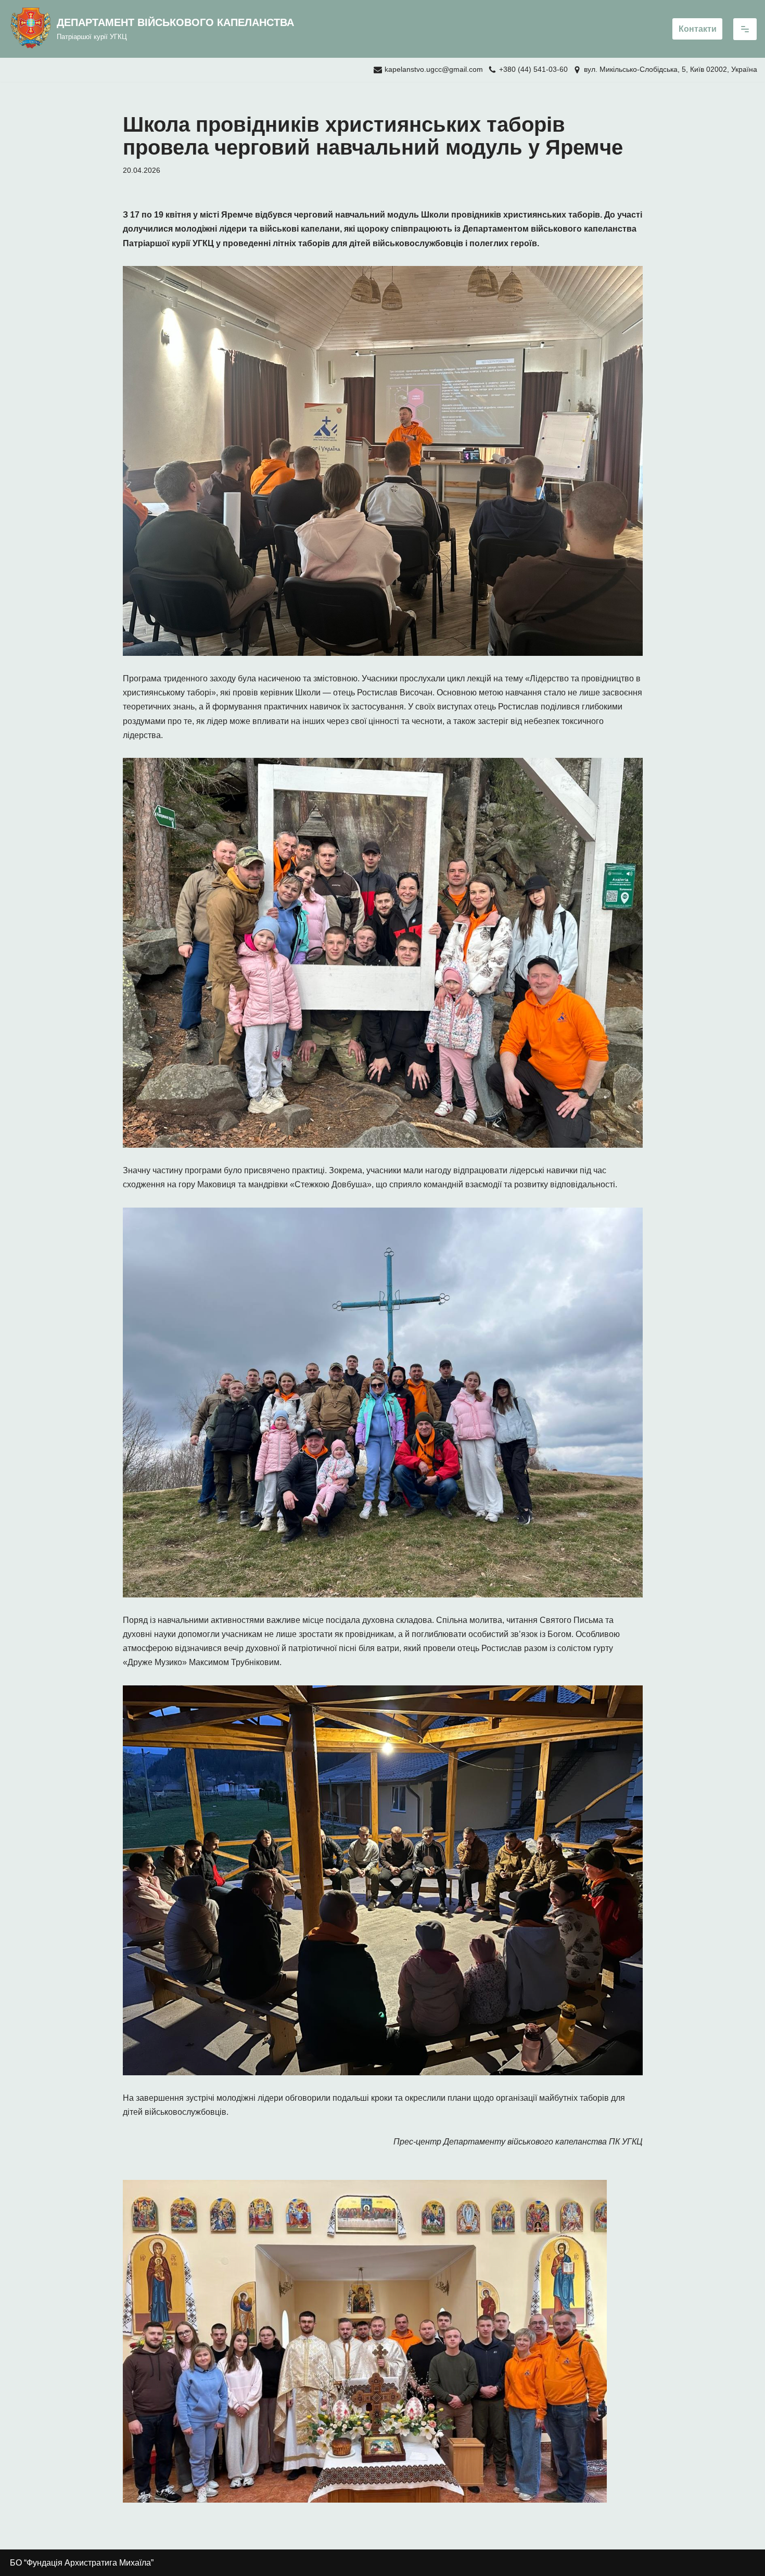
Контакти (698, 29)
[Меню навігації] (745, 29)
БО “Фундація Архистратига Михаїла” (82, 2563)
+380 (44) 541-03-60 (533, 69)
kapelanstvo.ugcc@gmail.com (434, 69)
